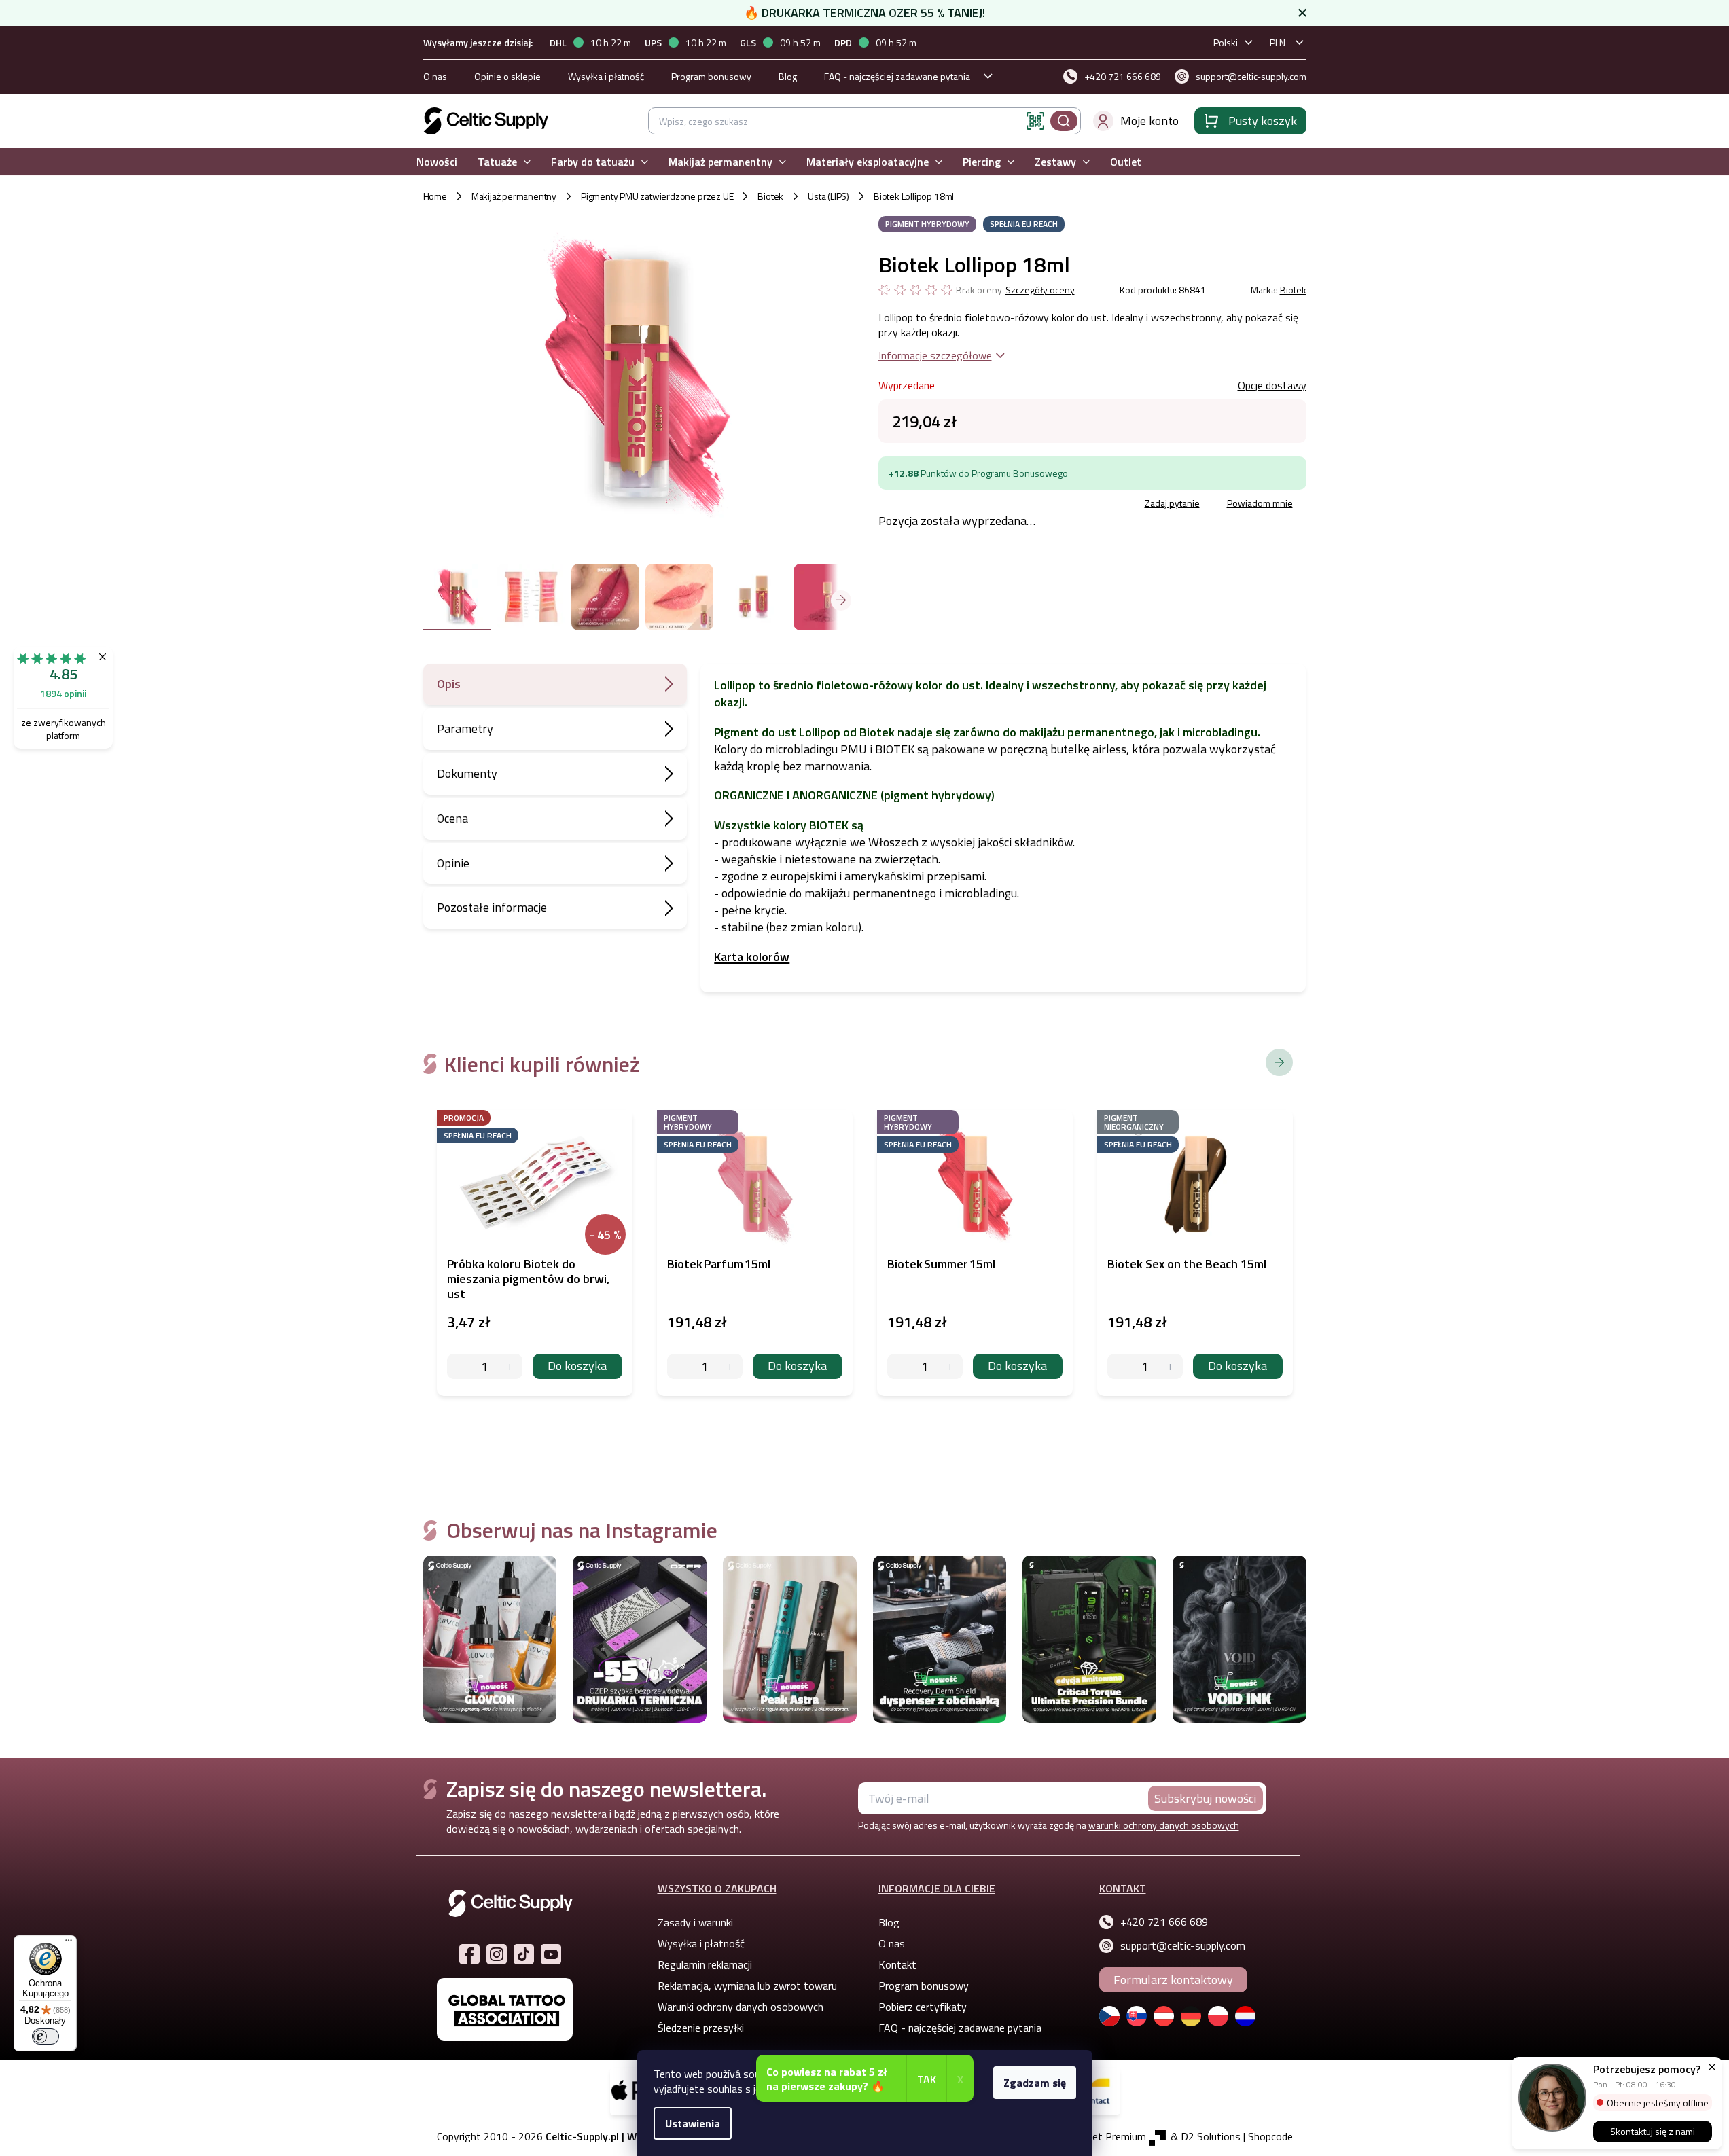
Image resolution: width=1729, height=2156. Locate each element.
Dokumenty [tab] (467, 773)
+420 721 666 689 (1164, 1922)
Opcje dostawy (1272, 385)
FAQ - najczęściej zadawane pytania (897, 76)
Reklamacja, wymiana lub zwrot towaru (747, 1986)
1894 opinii (63, 693)
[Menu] (69, 1943)
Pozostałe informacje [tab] (492, 907)
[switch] (46, 2036)
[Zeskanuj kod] (1035, 121)
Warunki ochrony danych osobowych (741, 2007)
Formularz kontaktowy (1173, 1980)
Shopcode (1270, 2136)
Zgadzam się (1035, 2083)
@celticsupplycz (524, 1954)
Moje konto (1149, 121)
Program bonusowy (711, 76)
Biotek (1293, 290)
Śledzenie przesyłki (701, 2028)
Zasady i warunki (695, 1922)
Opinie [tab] (453, 863)
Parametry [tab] (465, 729)
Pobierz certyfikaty (923, 2007)
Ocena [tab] (452, 818)
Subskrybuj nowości (1205, 1798)
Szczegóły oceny (1040, 290)
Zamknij (981, 505)
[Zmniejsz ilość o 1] (460, 1366)
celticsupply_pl (497, 1954)
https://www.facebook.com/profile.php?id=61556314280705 (469, 1954)
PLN (1278, 42)
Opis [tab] (449, 684)
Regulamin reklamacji (705, 1964)
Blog (788, 76)
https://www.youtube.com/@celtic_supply (551, 1954)
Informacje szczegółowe (935, 355)
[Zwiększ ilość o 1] (510, 1366)
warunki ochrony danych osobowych (1164, 1825)
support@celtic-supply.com (1183, 1945)
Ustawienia (693, 2123)
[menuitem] (437, 162)
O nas (435, 76)
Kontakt (897, 1964)
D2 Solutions (1211, 2136)
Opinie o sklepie (507, 76)
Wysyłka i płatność (606, 76)
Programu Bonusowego (1020, 473)
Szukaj (1064, 121)
